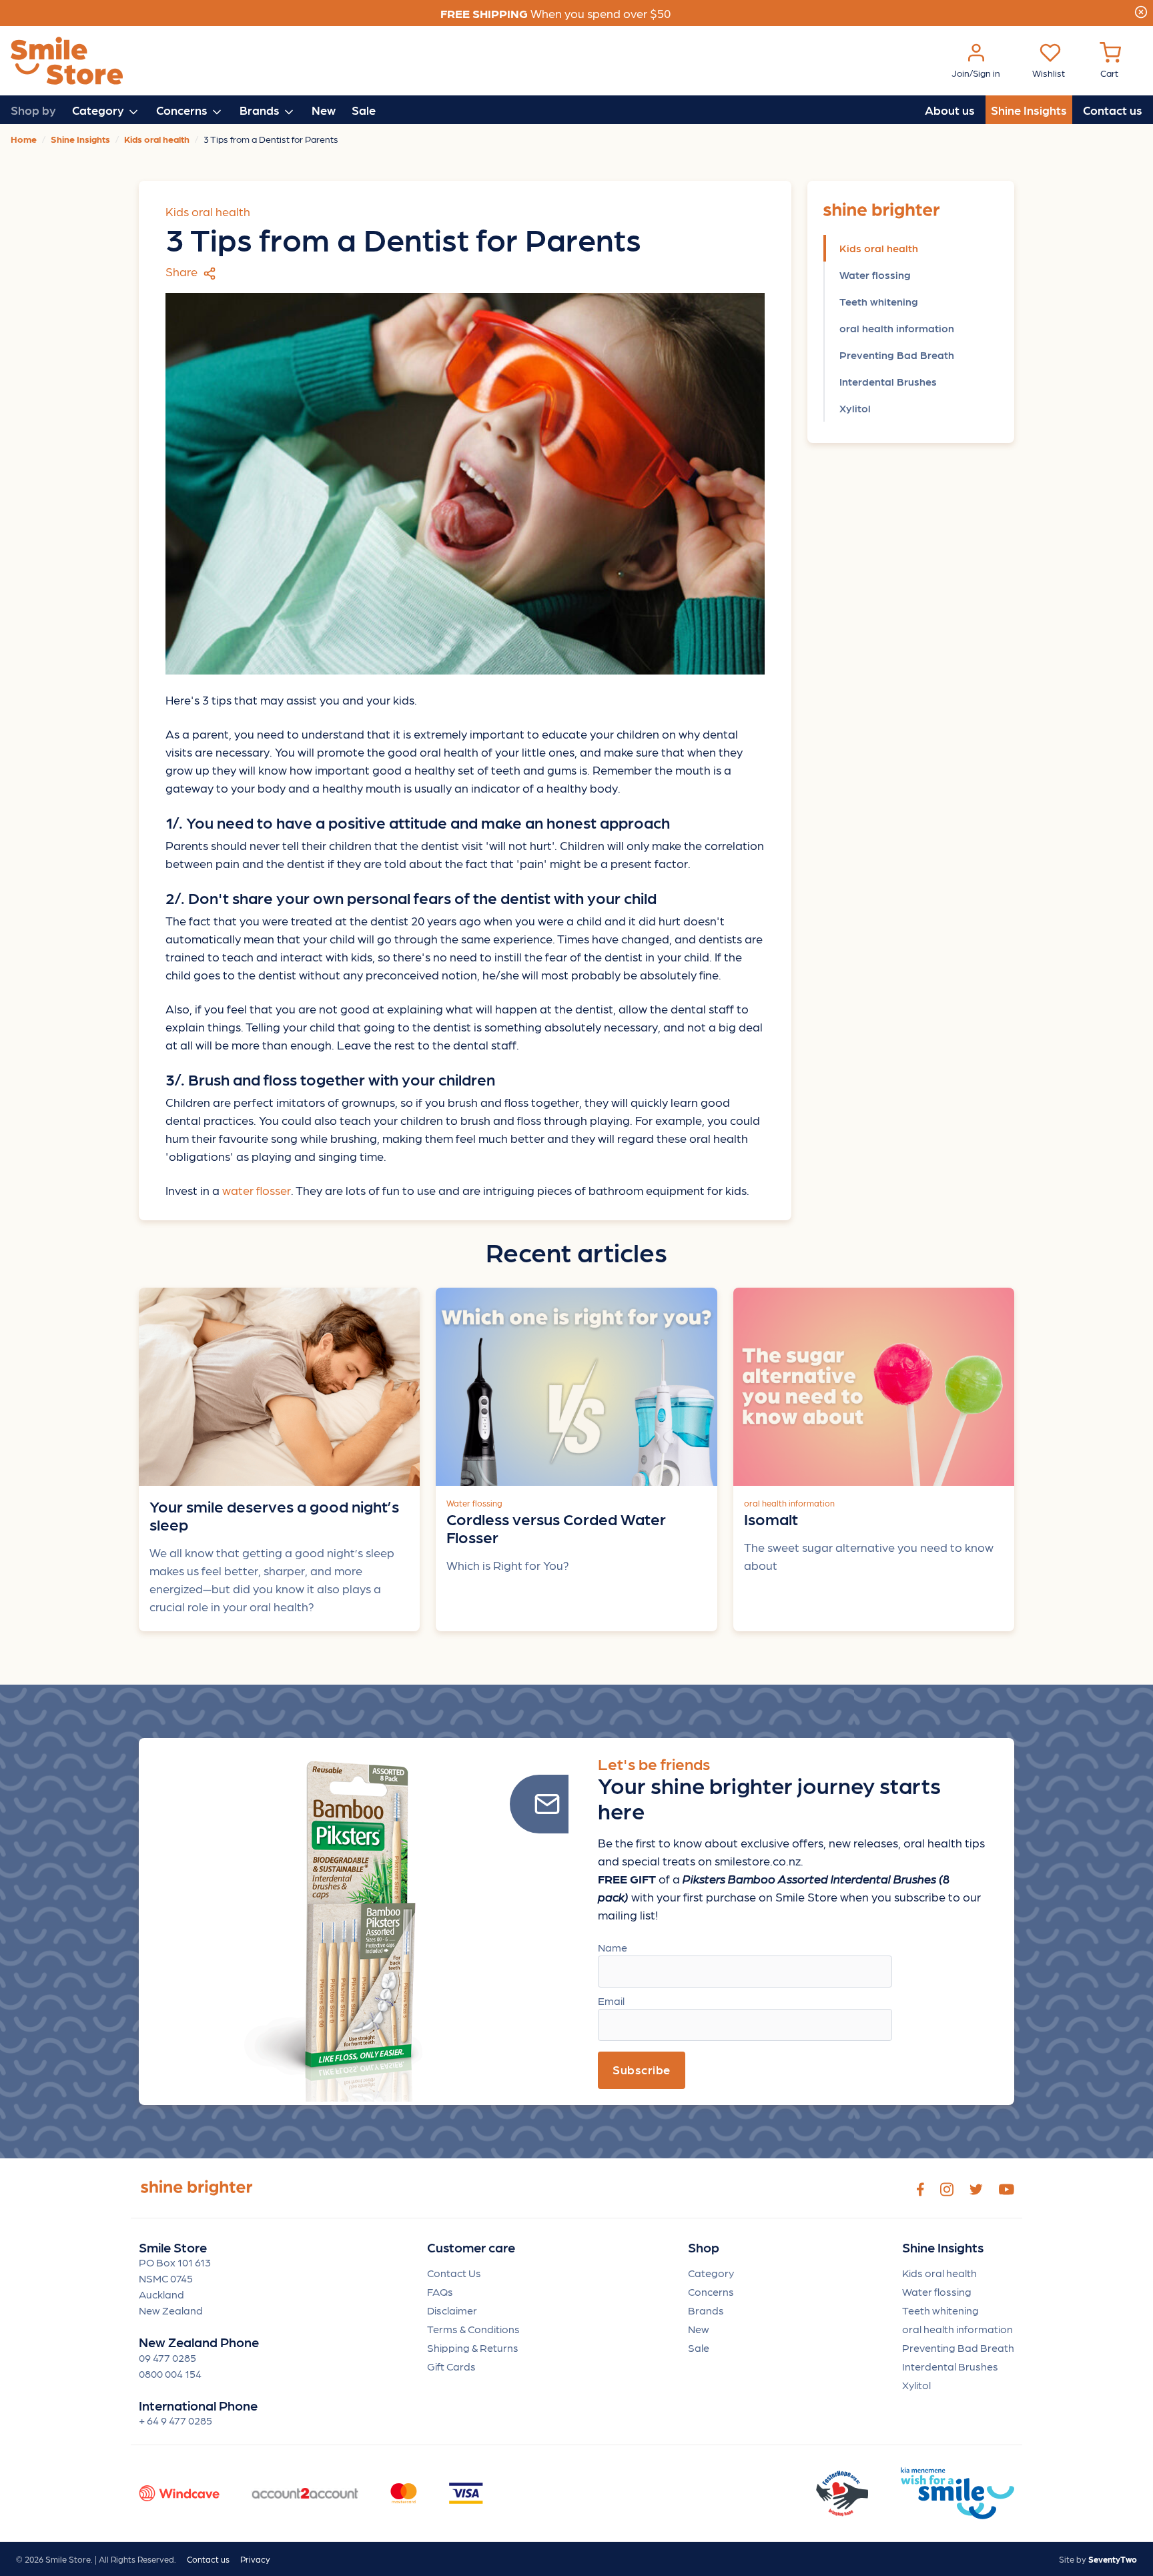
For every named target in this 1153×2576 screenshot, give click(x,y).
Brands (706, 2310)
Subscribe (642, 2069)
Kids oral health (879, 248)
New (324, 110)
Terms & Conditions (473, 2329)
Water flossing (875, 275)
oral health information (897, 328)
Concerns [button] (183, 110)
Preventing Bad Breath (897, 355)
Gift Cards (451, 2366)
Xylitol (855, 408)
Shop (704, 2247)
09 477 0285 (167, 2357)
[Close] (1141, 10)
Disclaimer (452, 2310)
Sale (364, 110)
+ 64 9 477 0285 (175, 2420)
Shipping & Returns (473, 2347)
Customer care (471, 2247)
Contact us (1113, 110)
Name (613, 1947)
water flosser (257, 1190)
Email (611, 2001)
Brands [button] (261, 110)
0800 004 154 (170, 2374)
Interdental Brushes (888, 381)
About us (950, 110)
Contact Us (454, 2273)
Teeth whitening (879, 301)
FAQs (440, 2291)
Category (711, 2273)
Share (183, 271)
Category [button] (99, 110)
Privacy (255, 2559)
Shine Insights (1029, 110)
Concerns (711, 2291)
